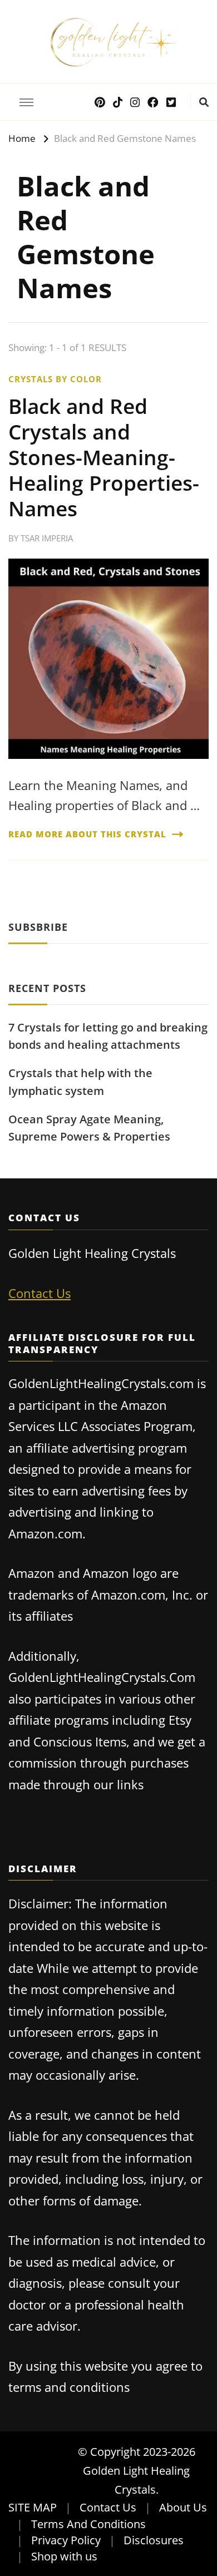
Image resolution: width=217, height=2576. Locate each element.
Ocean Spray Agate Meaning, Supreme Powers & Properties (89, 1128)
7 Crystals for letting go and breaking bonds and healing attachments (108, 1036)
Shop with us (64, 2556)
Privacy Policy (66, 2540)
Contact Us (40, 1293)
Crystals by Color (55, 379)
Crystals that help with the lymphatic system (80, 1082)
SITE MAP (33, 2507)
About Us (183, 2507)
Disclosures (154, 2540)
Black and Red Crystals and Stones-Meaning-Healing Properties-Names (104, 457)
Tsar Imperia (47, 538)
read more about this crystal (87, 834)
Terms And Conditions (88, 2524)
